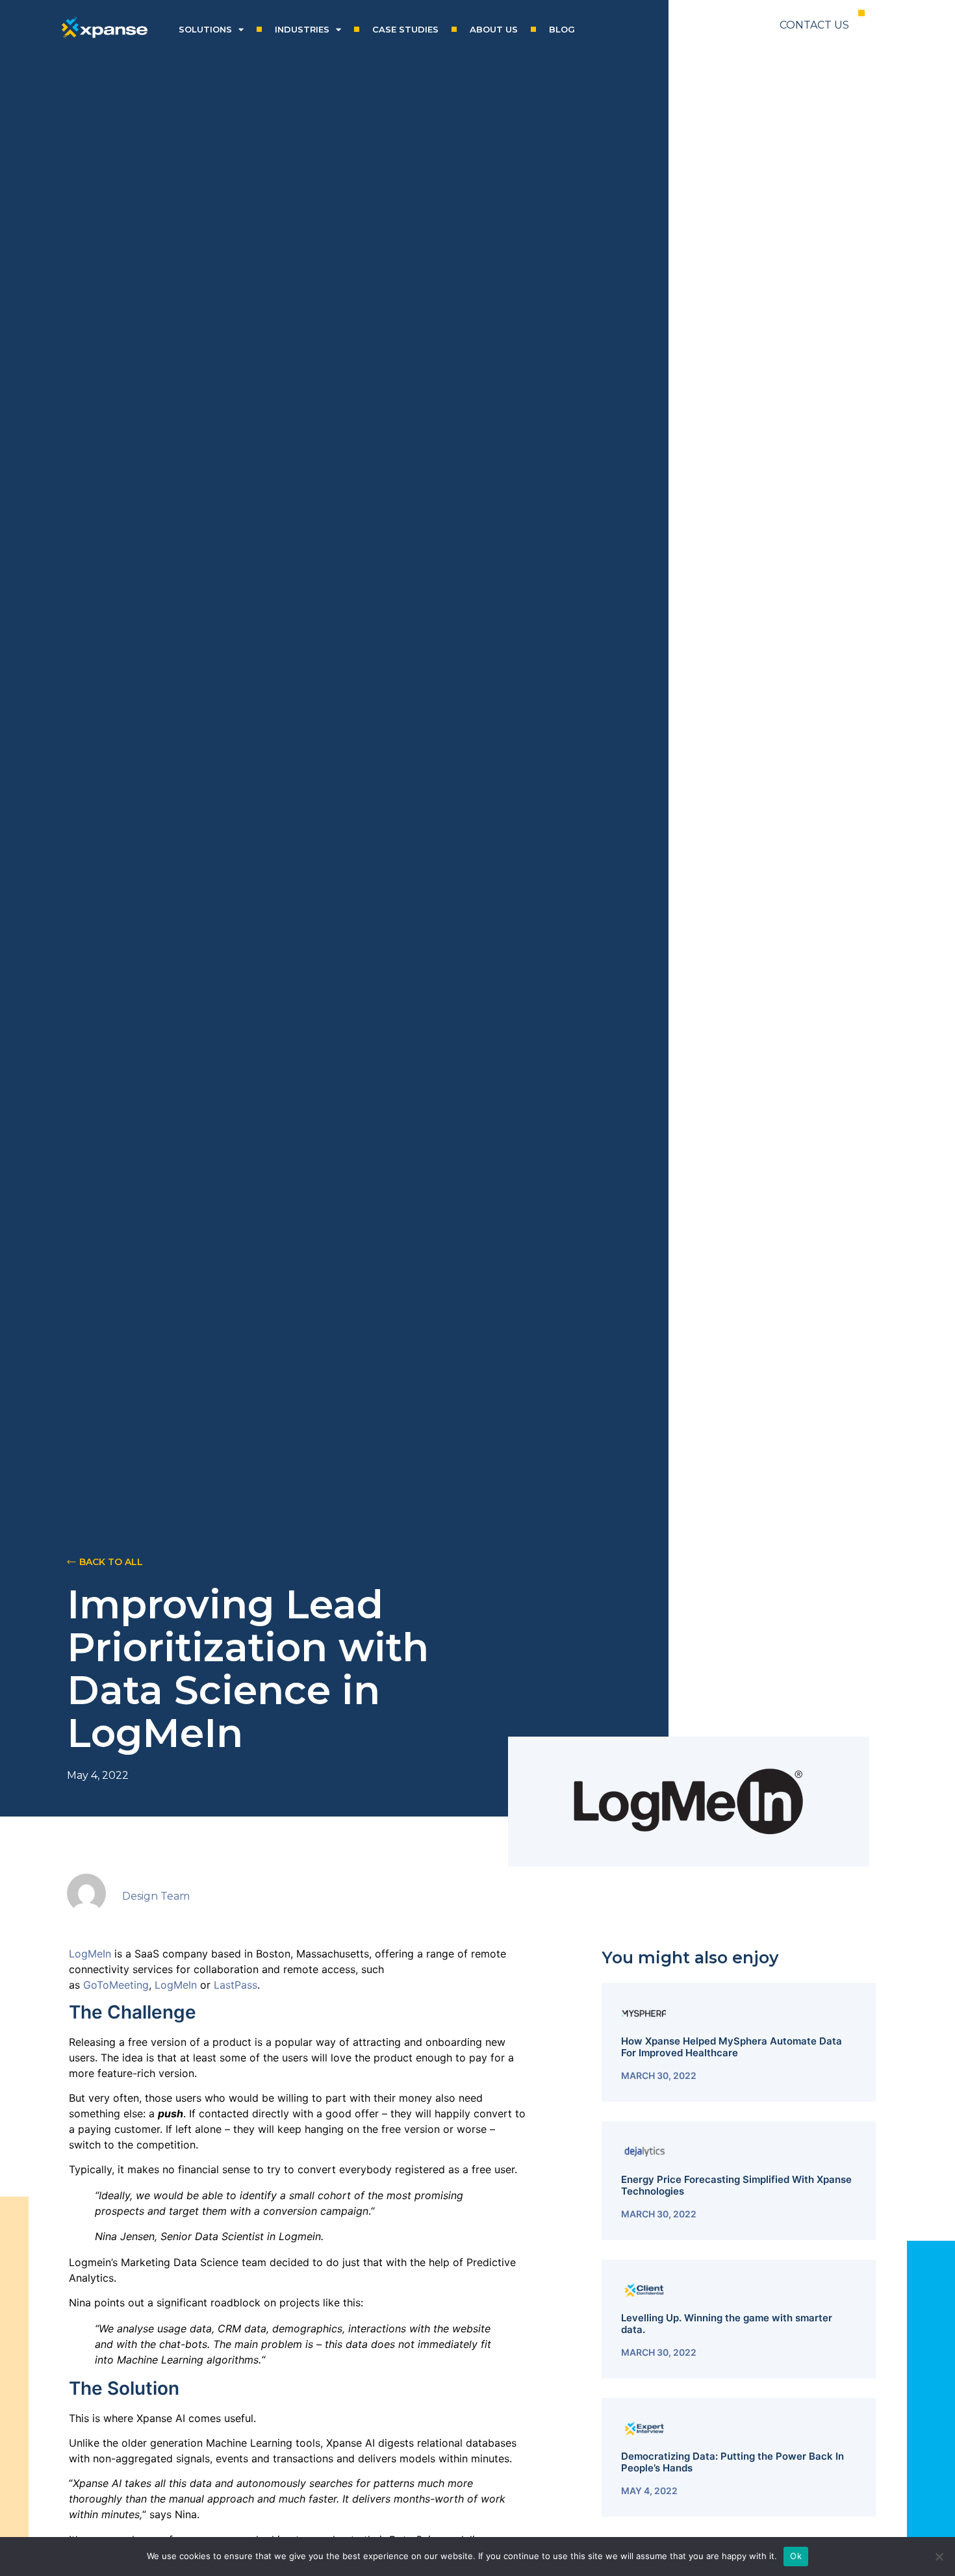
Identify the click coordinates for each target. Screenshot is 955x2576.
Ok (796, 2556)
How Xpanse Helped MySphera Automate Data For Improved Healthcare (732, 2047)
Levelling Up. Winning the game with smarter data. (727, 2324)
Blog (562, 29)
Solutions (205, 29)
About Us (494, 29)
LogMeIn (92, 1954)
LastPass (236, 1985)
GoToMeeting (116, 1985)
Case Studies (405, 29)
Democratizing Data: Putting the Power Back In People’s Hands (732, 2462)
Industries (302, 29)
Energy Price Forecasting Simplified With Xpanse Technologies (736, 2185)
